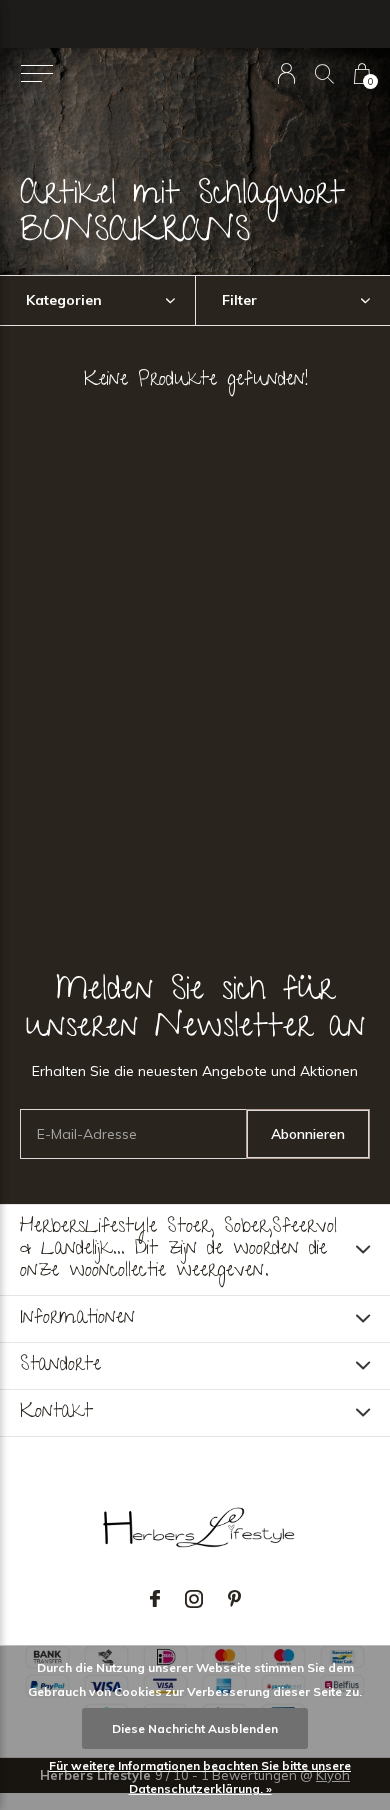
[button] (36, 74)
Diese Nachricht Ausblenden (195, 1728)
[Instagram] (194, 1599)
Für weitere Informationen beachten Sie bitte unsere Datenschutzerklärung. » (200, 1777)
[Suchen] (324, 73)
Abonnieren (308, 1134)
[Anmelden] (286, 73)
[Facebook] (155, 1599)
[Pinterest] (234, 1599)
